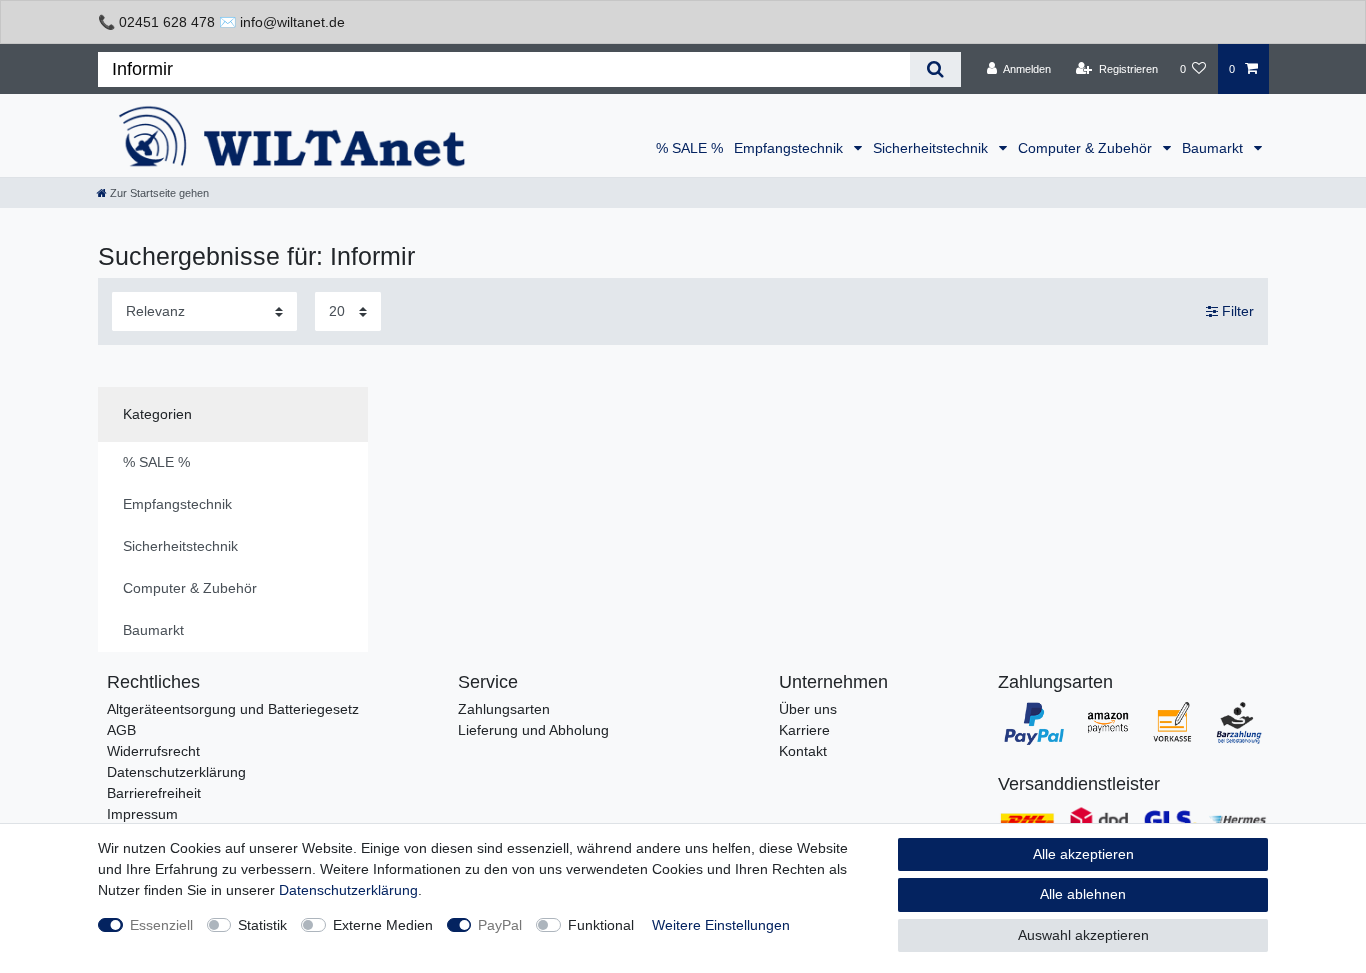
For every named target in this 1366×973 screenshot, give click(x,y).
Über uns (808, 709)
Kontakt (803, 751)
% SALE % (689, 148)
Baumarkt (1214, 148)
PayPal (500, 925)
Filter (1236, 311)
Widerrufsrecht (153, 751)
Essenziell (161, 925)
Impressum (142, 814)
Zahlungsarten (504, 709)
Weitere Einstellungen (721, 925)
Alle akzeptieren (1083, 854)
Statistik (262, 925)
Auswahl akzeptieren (1083, 935)
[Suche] (935, 69)
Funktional (601, 925)
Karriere (804, 730)
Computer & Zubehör (1087, 148)
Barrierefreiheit (154, 793)
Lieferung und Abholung (533, 730)
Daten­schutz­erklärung (348, 890)
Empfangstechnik (790, 148)
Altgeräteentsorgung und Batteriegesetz (233, 709)
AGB (121, 730)
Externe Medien (383, 925)
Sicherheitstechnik (932, 148)
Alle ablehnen (1083, 894)
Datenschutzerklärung (176, 772)
